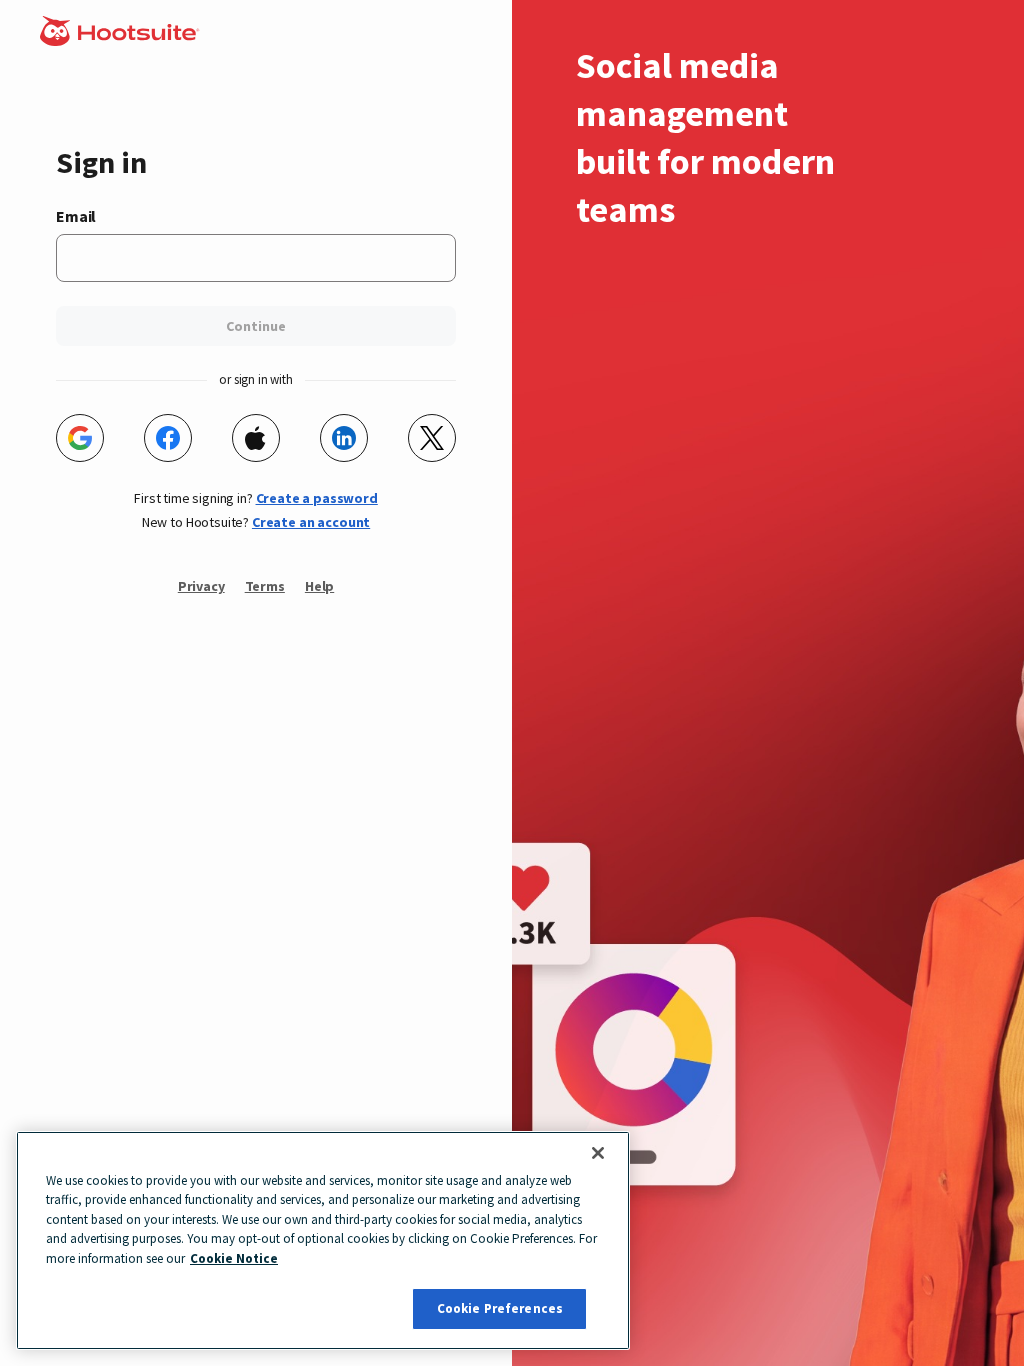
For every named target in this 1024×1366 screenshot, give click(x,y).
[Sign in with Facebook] (168, 438)
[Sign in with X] (432, 438)
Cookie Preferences (500, 1308)
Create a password (317, 498)
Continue (256, 326)
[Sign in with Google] (80, 438)
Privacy (201, 586)
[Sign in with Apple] (256, 438)
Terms (265, 586)
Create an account (311, 522)
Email (76, 216)
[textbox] (256, 258)
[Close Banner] (598, 1153)
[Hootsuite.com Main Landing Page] (121, 40)
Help (319, 586)
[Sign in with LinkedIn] (344, 438)
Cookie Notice (234, 1258)
